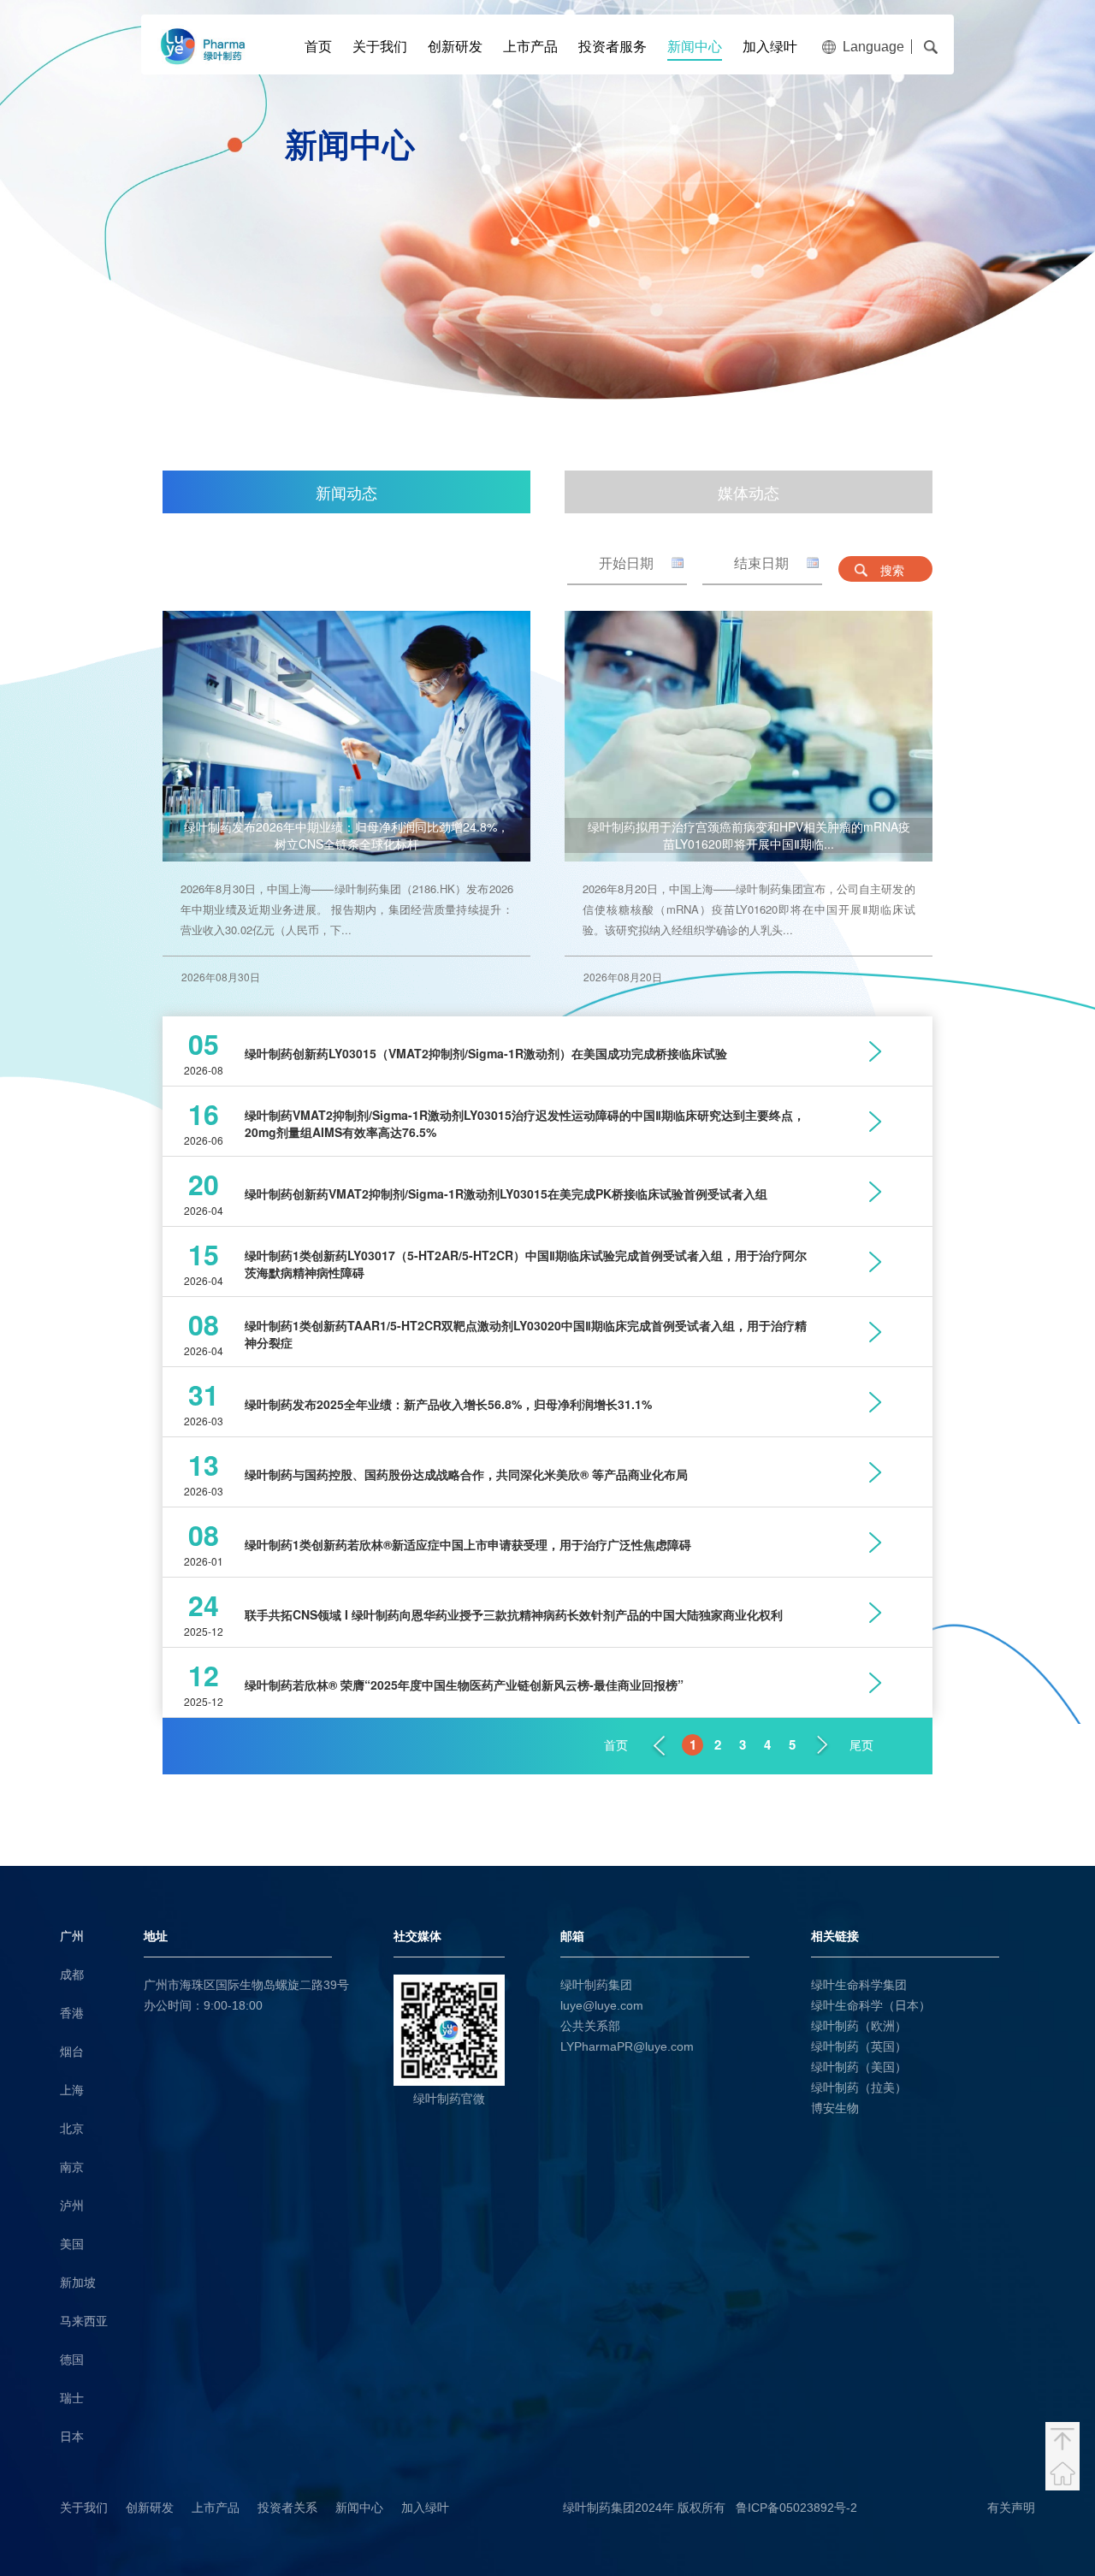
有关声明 (1011, 2508)
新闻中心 (695, 47)
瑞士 (72, 2398)
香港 (72, 2013)
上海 (72, 2090)
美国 (72, 2244)
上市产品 (530, 47)
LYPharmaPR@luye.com (627, 2046)
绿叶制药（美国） (859, 2067)
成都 (72, 1975)
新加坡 (78, 2283)
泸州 (72, 2206)
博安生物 (835, 2108)
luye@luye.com (602, 2005)
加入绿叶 (770, 47)
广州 (72, 1936)
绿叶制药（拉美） (859, 2087)
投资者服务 (613, 47)
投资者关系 (287, 2508)
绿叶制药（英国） (859, 2046)
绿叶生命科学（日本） (871, 2005)
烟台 (72, 2052)
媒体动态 (749, 492)
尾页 (861, 1746)
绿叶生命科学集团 (859, 1985)
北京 (72, 2129)
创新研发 (455, 47)
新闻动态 (346, 492)
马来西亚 (84, 2321)
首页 (318, 47)
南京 (72, 2167)
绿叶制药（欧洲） (859, 2026)
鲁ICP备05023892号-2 (796, 2508)
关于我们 (380, 47)
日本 (72, 2437)
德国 (72, 2360)
